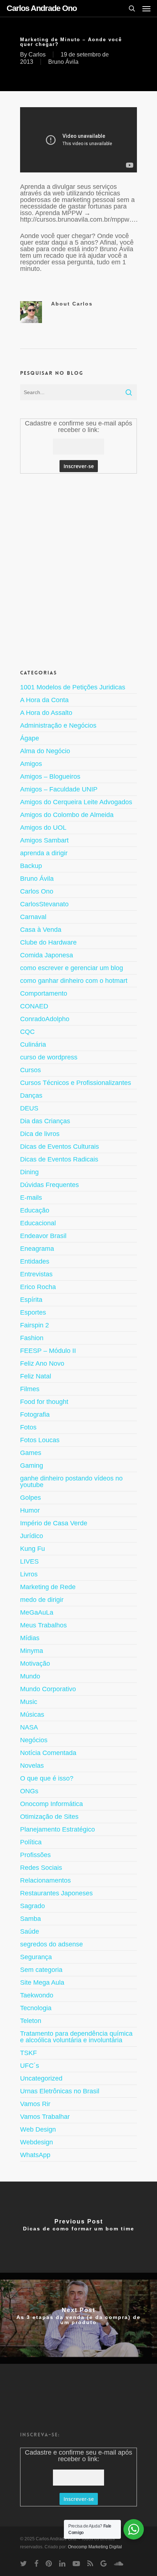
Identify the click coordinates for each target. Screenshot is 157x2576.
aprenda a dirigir (44, 853)
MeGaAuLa (37, 1612)
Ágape (30, 738)
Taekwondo (37, 1995)
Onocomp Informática (51, 1804)
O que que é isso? (47, 1778)
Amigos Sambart (44, 840)
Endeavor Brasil (43, 1236)
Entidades (35, 1261)
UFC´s (30, 2066)
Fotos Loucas (40, 1440)
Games (31, 1453)
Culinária (33, 1044)
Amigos (31, 764)
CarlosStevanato (44, 904)
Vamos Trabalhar (45, 2117)
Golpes (30, 1498)
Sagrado (32, 1906)
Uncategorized (41, 2078)
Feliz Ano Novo (42, 1363)
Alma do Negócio (45, 751)
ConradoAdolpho (45, 1019)
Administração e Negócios (58, 725)
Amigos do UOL (43, 828)
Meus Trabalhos (43, 1625)
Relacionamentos (45, 1880)
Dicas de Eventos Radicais (59, 1159)
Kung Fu (32, 1549)
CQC (27, 1032)
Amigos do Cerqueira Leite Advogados (76, 802)
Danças (31, 1096)
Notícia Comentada (48, 1753)
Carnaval (33, 917)
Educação (35, 1210)
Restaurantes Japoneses (56, 1893)
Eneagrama (37, 1249)
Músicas (32, 1715)
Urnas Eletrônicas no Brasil (60, 2091)
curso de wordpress (49, 1057)
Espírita (31, 1300)
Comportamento (44, 993)
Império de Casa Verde (54, 1523)
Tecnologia (36, 2008)
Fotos (28, 1427)
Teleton (31, 2021)
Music (29, 1702)
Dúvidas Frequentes (49, 1185)
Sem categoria (41, 1970)
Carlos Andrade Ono (42, 8)
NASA (29, 1727)
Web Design (38, 2129)
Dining (29, 1172)
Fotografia (35, 1415)
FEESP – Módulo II (48, 1351)
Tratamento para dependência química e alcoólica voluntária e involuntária (76, 2037)
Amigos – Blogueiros (50, 777)
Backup (31, 866)
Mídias (30, 1638)
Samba (30, 1919)
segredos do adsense (51, 1944)
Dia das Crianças (45, 1121)
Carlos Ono (37, 891)
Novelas (32, 1766)
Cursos (30, 1070)
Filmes (30, 1389)
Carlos (37, 55)
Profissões (35, 1855)
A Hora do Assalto (46, 713)
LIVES (29, 1561)
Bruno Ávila (63, 62)
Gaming (32, 1466)
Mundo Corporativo (48, 1689)
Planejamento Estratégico (58, 1829)
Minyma (32, 1651)
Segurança (36, 1957)
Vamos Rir (35, 2104)
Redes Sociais (41, 1868)
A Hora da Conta (44, 700)
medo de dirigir (42, 1600)
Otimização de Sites (49, 1817)
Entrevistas (36, 1274)
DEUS (29, 1108)
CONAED (34, 1006)
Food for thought (44, 1402)
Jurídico (32, 1536)
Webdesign (37, 2142)
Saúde (30, 1931)
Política (31, 1842)
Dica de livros (40, 1134)
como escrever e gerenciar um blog (72, 968)
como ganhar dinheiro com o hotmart (74, 981)
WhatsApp (35, 2155)
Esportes (33, 1312)
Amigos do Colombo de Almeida (67, 815)
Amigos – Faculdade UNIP (59, 789)
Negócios (34, 1740)
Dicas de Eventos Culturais (60, 1147)
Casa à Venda (41, 930)
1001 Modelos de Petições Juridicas (73, 687)
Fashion (32, 1338)
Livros (29, 1574)
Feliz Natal (36, 1376)
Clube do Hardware (48, 942)
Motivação (35, 1663)
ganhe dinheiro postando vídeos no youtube (71, 1482)
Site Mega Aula (42, 1982)
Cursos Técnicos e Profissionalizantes (76, 1083)
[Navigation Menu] (146, 8)
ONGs (29, 1791)
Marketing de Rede (48, 1587)
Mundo (30, 1676)
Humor (30, 1510)
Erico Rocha (38, 1287)
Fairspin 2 (35, 1325)
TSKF (28, 2053)
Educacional (38, 1223)
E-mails (31, 1198)
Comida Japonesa (47, 955)
